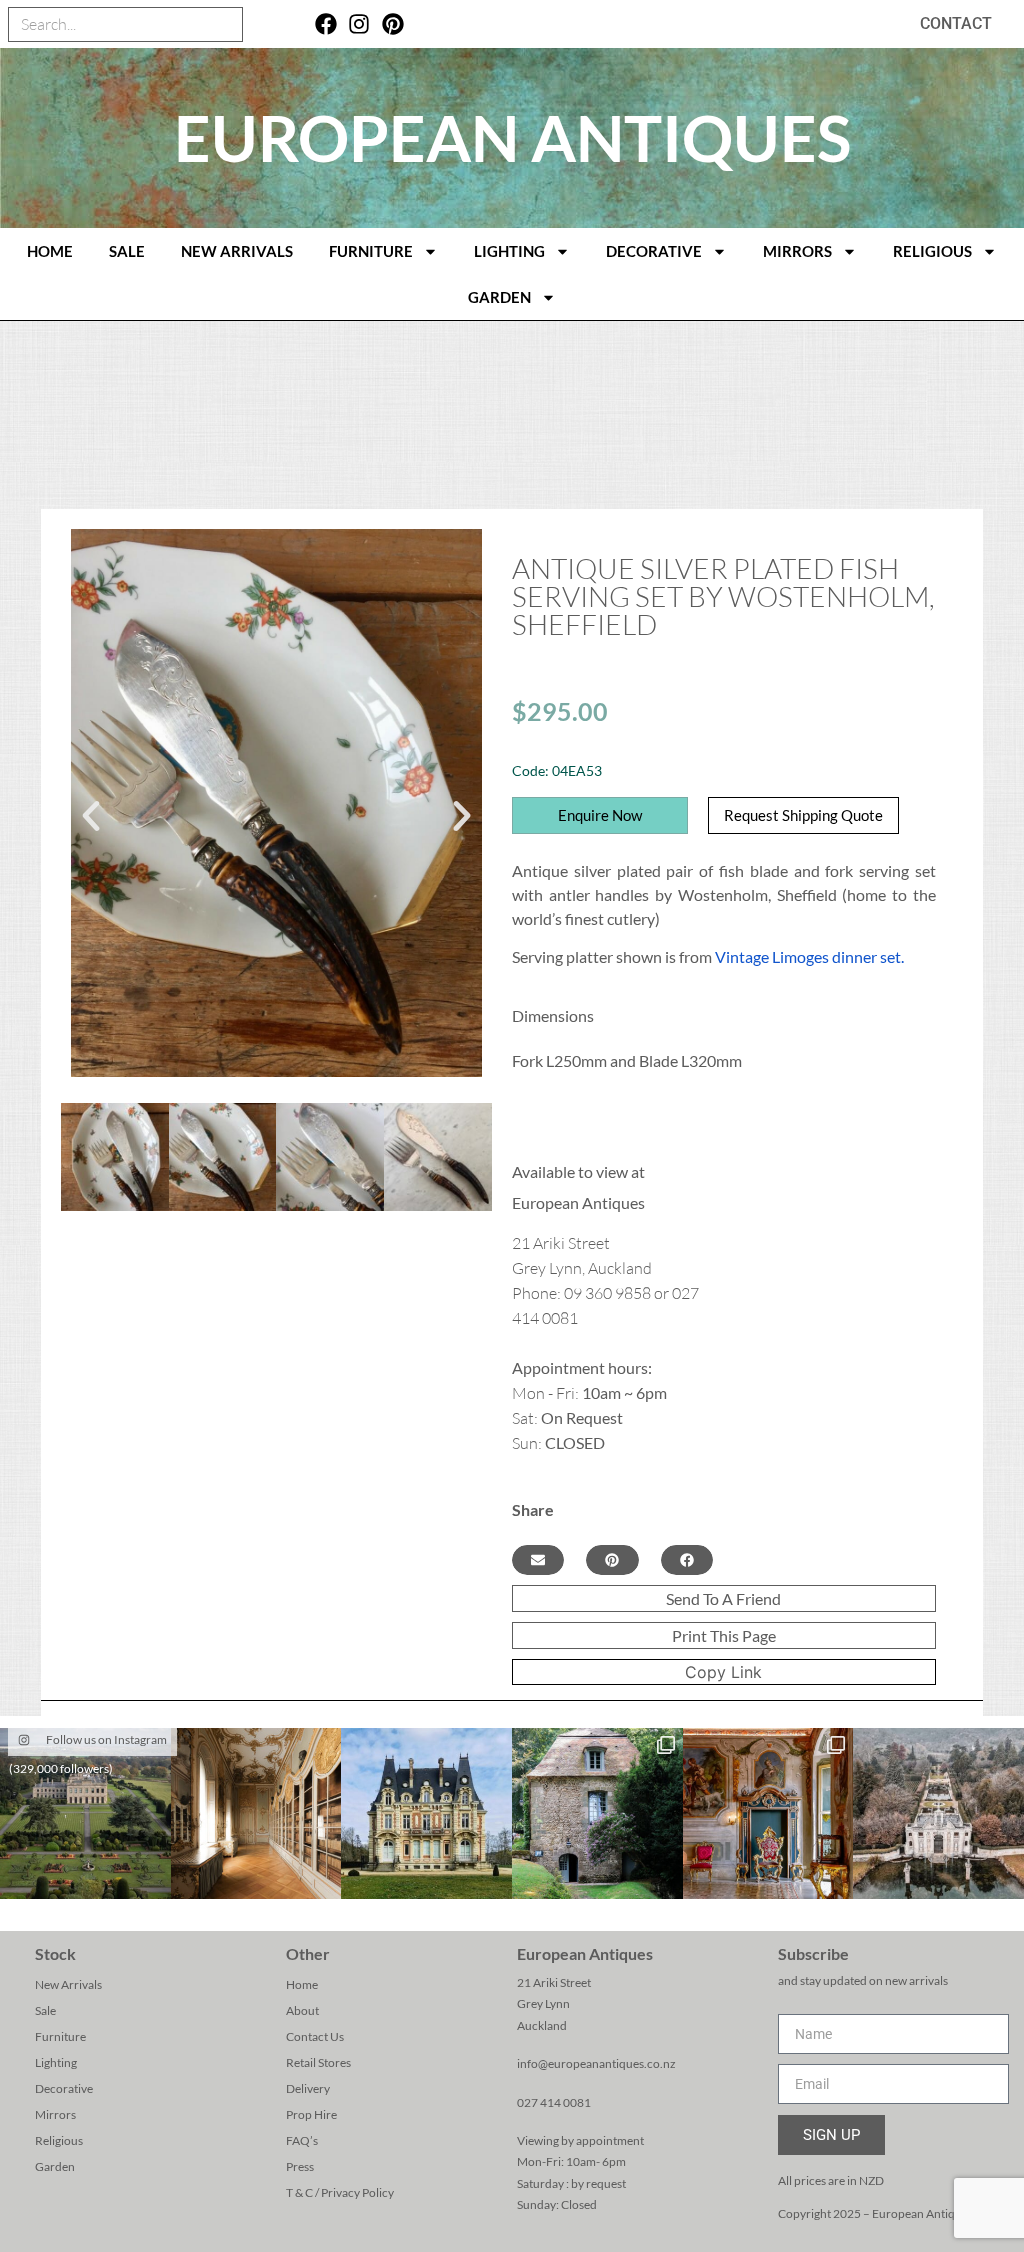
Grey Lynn (543, 2003)
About (302, 2010)
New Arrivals (237, 251)
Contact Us (315, 2036)
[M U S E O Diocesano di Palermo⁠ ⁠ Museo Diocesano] (768, 1813)
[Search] (224, 24)
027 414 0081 (554, 2102)
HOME (50, 251)
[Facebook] (325, 24)
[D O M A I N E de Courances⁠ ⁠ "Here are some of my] (597, 1813)
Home (302, 1984)
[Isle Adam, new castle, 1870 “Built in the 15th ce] (426, 1813)
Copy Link (723, 1672)
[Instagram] (359, 24)
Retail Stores (318, 2062)
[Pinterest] (393, 24)
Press (300, 2166)
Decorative (654, 251)
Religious (932, 251)
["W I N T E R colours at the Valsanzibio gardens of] (938, 1813)
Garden (499, 297)
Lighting (509, 251)
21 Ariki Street (554, 1982)
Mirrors (797, 251)
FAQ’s (302, 2140)
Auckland (542, 2025)
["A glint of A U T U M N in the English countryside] (85, 1813)
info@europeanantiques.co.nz (596, 2063)
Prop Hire (311, 2114)
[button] (91, 816)
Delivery (308, 2088)
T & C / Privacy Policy (340, 2192)
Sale (127, 251)
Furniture (371, 251)
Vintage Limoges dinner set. (809, 956)
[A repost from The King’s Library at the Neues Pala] (256, 1813)
